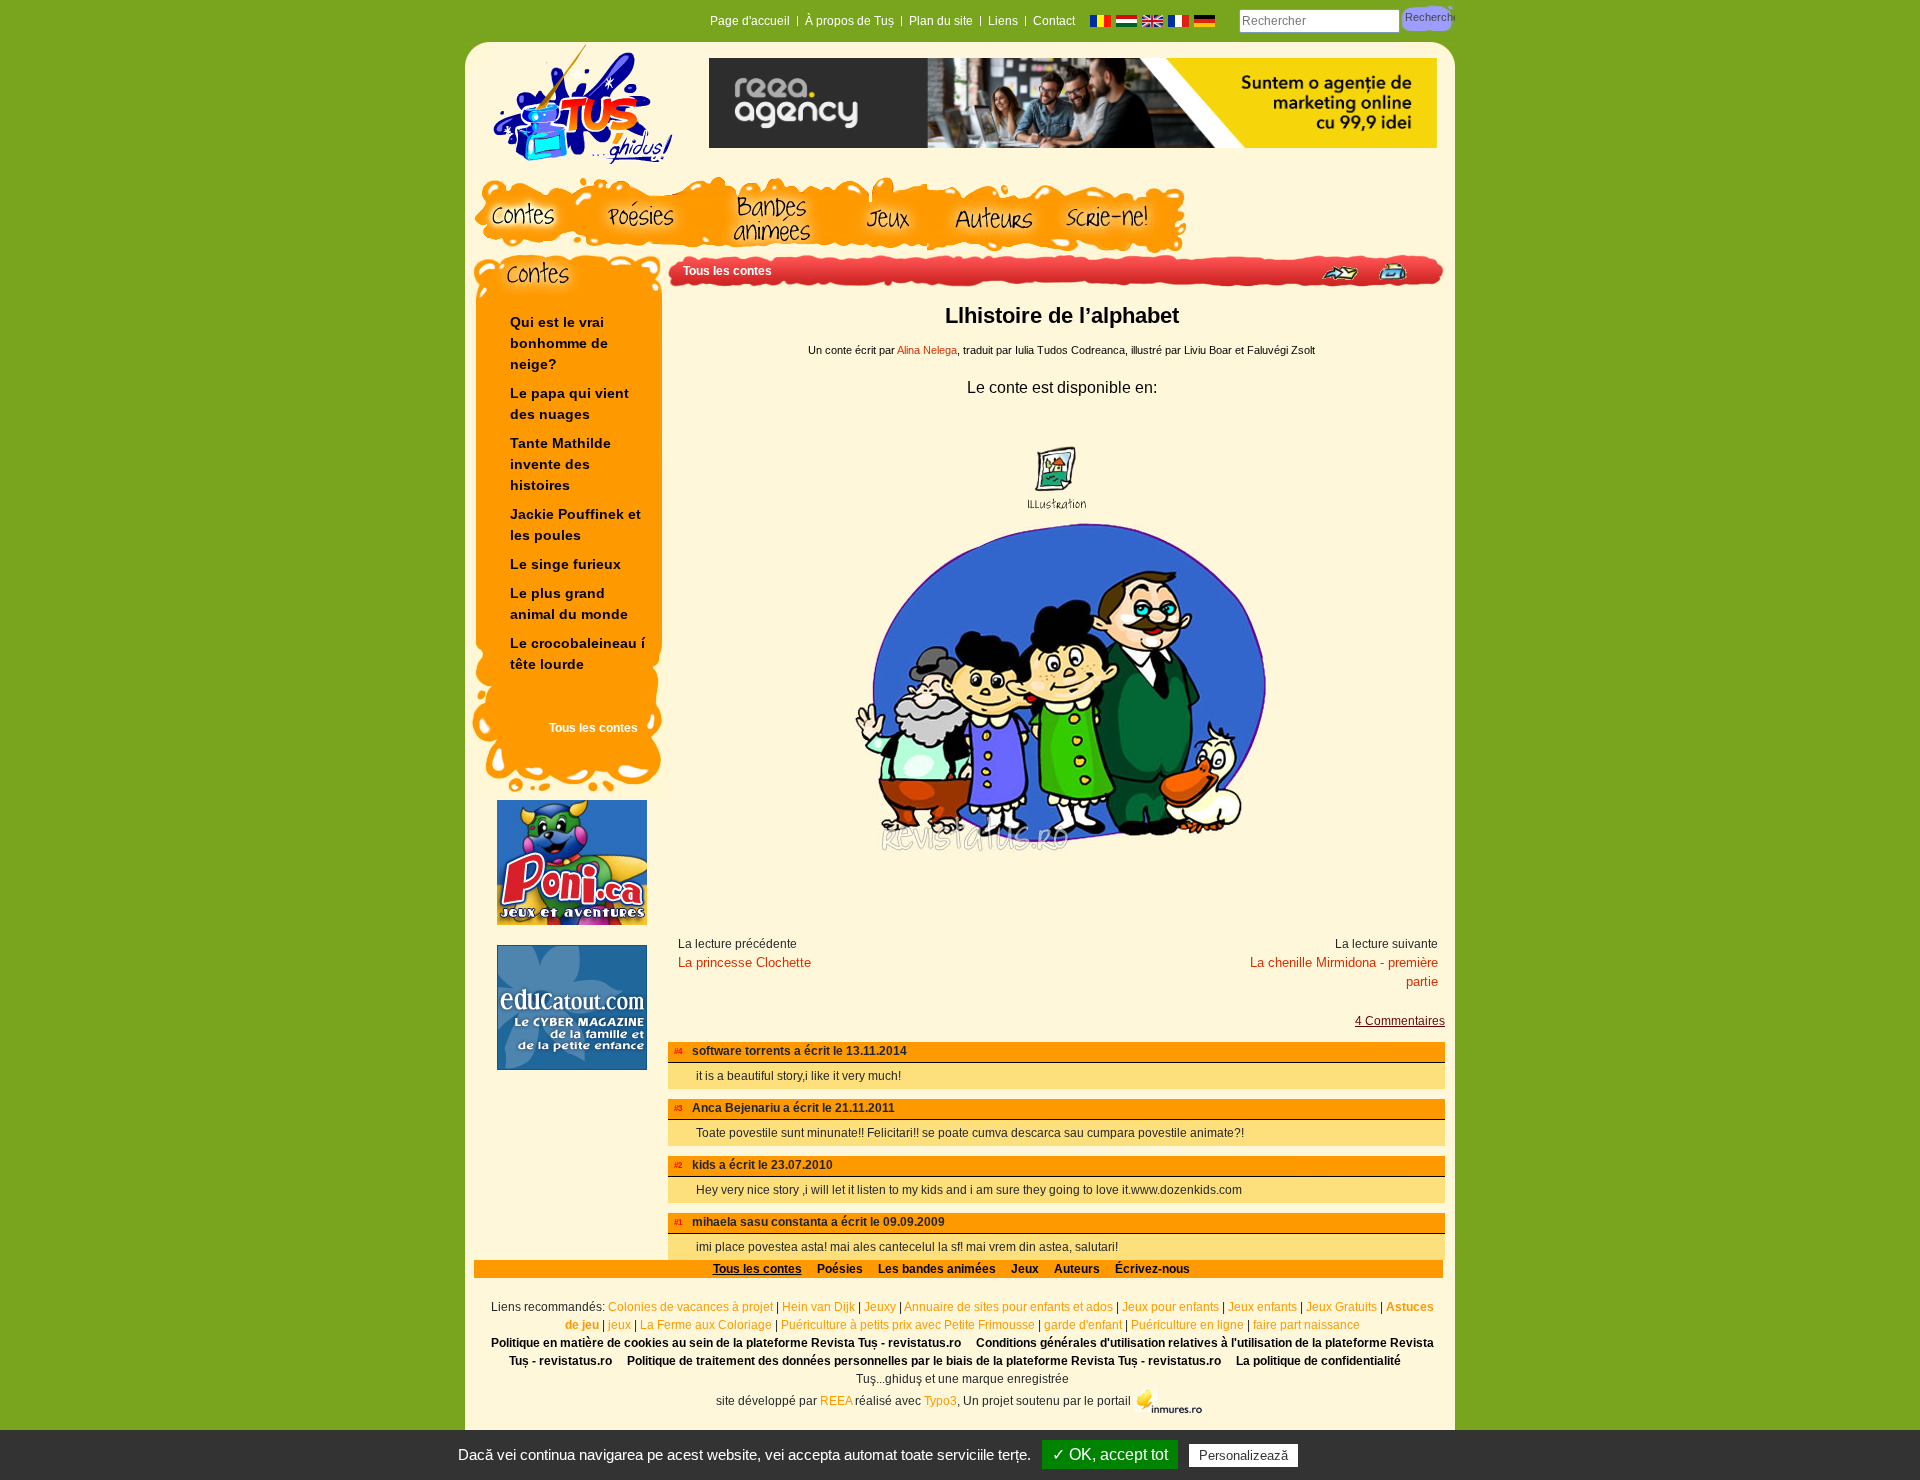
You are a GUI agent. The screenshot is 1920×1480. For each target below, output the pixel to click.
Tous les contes (593, 728)
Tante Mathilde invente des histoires (560, 464)
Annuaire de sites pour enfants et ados (1008, 1307)
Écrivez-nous (1152, 1269)
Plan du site (941, 21)
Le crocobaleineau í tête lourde (579, 653)
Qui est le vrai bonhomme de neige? (559, 343)
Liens (1003, 21)
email (1366, 1051)
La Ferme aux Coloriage (706, 1325)
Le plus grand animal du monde (569, 603)
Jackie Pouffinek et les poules (575, 524)
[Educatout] (572, 1007)
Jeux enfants (1262, 1307)
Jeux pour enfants (1170, 1307)
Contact (1054, 21)
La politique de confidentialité (1318, 1361)
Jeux (1025, 1269)
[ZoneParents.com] (572, 862)
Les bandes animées (937, 1269)
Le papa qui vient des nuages (569, 403)
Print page (1392, 271)
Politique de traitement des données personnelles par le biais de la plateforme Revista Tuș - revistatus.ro (924, 1361)
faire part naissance (1306, 1325)
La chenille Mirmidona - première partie (1344, 972)
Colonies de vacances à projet (690, 1307)
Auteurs (1077, 1269)
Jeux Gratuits (1341, 1307)
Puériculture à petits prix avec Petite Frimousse (908, 1325)
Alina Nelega (927, 350)
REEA (836, 1400)
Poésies (840, 1269)
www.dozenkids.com (1387, 1165)
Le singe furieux (565, 564)
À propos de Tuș (849, 21)
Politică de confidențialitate (1392, 1455)
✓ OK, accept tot (1110, 1454)
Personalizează (1243, 1455)
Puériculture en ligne (1187, 1325)
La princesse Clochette (744, 962)
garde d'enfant (1083, 1325)
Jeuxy (880, 1307)
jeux (619, 1325)
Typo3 (940, 1400)
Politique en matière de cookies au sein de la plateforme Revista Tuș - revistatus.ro (726, 1343)
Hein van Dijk (818, 1307)
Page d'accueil (750, 21)
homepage (1415, 1051)
